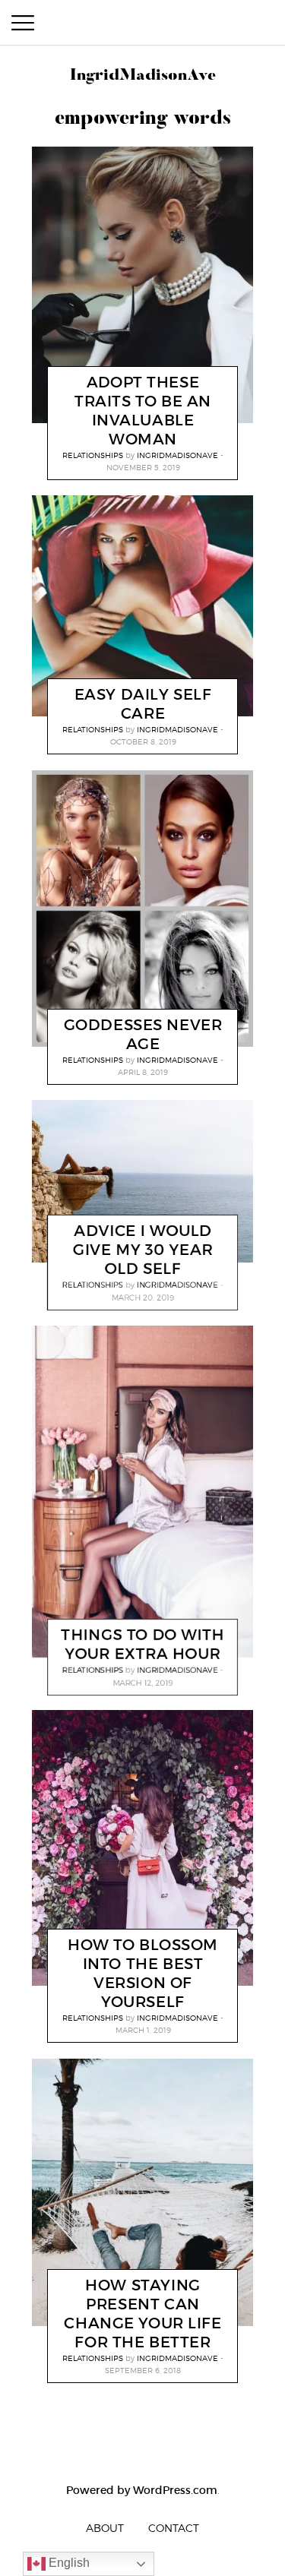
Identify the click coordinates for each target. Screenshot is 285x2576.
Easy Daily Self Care (143, 704)
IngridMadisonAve (177, 455)
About (105, 2528)
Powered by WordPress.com (142, 2490)
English (68, 2563)
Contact (174, 2528)
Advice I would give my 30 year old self (143, 1250)
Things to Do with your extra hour (143, 1644)
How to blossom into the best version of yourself (143, 1973)
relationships (93, 455)
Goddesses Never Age (143, 1034)
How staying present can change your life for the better (142, 2313)
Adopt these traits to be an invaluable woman (143, 411)
